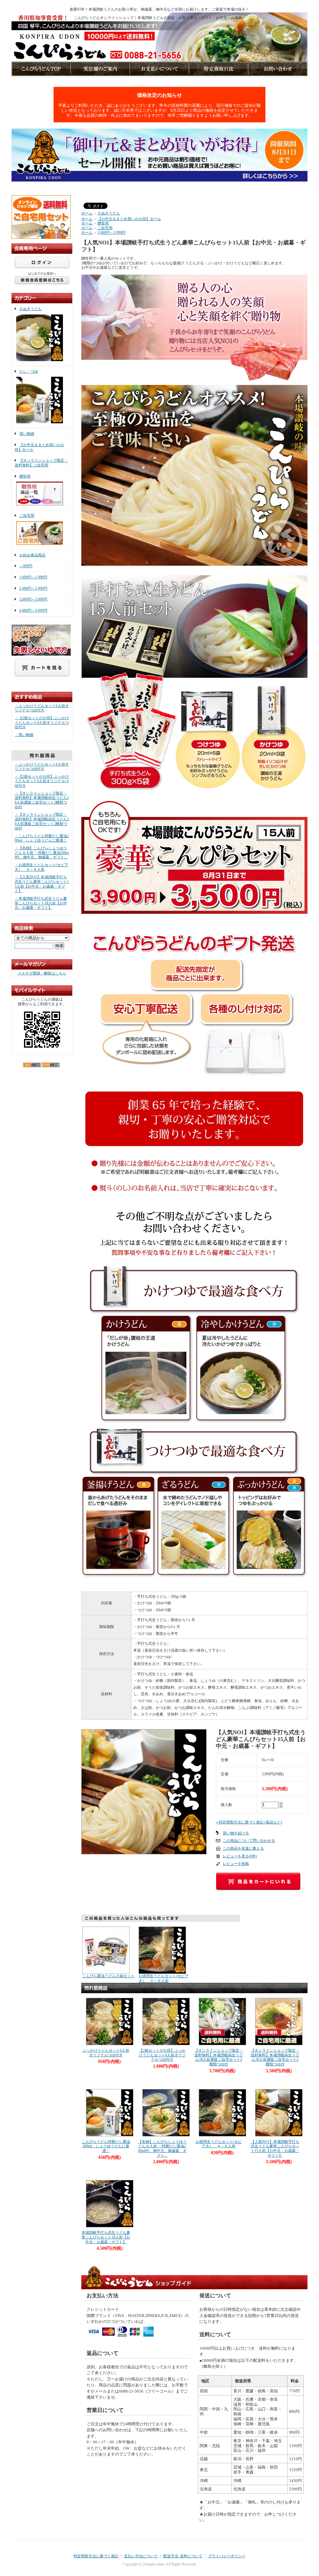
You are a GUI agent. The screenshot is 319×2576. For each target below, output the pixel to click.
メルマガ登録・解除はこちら (42, 973)
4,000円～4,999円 (33, 611)
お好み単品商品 (32, 555)
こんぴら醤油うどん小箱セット (108, 1976)
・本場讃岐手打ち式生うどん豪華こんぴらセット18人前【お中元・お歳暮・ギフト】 (41, 903)
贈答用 (25, 476)
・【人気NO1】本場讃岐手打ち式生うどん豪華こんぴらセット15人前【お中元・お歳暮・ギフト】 (42, 884)
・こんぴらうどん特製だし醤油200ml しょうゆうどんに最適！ (42, 838)
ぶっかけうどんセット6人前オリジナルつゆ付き (106, 2053)
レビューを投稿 (236, 1864)
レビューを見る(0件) (240, 1856)
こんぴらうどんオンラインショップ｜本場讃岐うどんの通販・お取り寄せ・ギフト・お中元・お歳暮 (158, 18)
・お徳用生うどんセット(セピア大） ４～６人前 (41, 867)
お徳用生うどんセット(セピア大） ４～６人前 (164, 1978)
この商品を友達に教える (243, 1848)
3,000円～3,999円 (33, 599)
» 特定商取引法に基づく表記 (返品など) (249, 1822)
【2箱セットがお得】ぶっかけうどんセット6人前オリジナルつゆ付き (162, 2055)
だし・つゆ (29, 371)
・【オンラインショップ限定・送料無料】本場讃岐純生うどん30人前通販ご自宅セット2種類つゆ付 (42, 821)
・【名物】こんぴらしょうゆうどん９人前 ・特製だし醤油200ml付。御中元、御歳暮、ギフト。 (42, 853)
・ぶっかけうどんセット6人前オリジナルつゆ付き (42, 708)
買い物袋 (27, 434)
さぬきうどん (31, 309)
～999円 (26, 566)
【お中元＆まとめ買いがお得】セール (129, 219)
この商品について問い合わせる (249, 1841)
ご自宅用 (27, 516)
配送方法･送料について (183, 2556)
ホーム (87, 213)
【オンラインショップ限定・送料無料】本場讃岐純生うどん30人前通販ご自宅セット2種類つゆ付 (275, 2057)
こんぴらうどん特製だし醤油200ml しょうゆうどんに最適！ (106, 2146)
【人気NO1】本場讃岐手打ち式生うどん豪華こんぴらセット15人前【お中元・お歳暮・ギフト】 (275, 2149)
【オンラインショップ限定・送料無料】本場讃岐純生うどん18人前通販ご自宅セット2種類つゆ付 (219, 2057)
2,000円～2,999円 (33, 588)
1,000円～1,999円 (33, 577)
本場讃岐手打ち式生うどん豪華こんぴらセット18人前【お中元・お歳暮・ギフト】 (106, 2237)
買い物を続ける (236, 1833)
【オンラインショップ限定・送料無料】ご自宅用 (41, 463)
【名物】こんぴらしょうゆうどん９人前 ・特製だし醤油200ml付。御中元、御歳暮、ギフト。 (162, 2149)
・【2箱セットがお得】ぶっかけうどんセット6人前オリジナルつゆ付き (42, 722)
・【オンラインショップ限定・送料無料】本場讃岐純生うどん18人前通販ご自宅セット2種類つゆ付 (42, 800)
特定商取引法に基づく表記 (96, 2556)
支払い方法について (141, 2556)
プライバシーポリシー (227, 2556)
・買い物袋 (24, 735)
